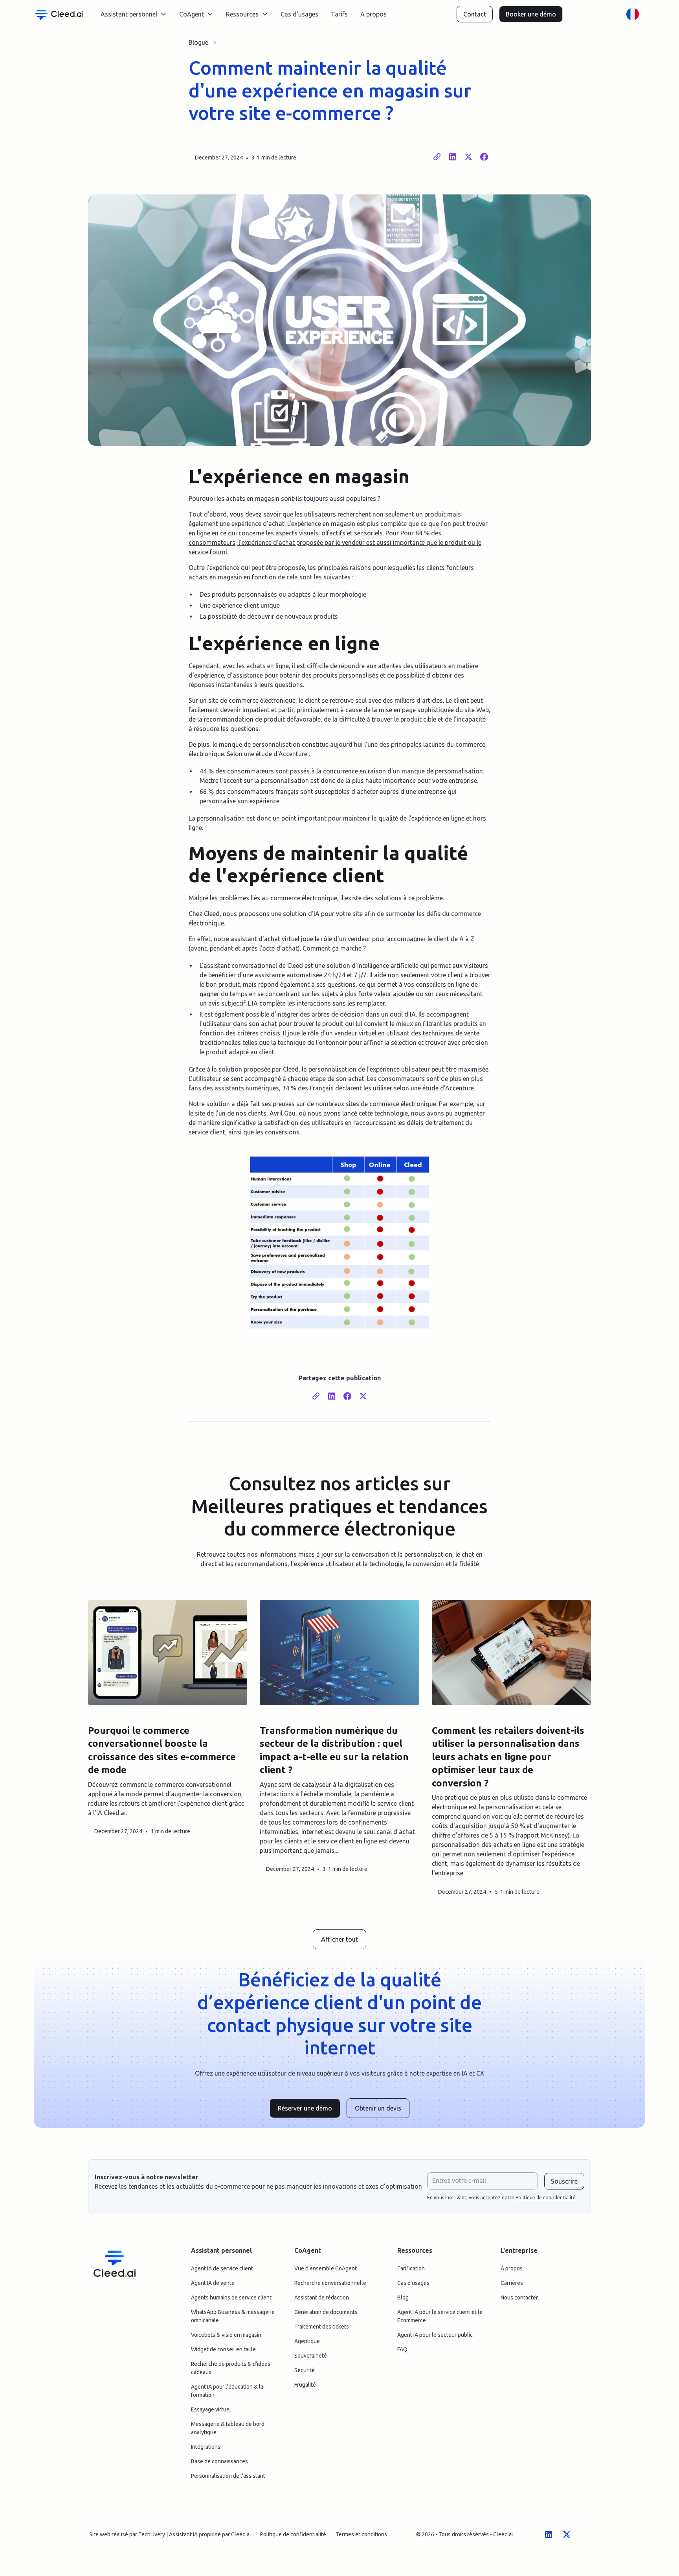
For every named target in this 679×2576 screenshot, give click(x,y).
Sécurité (305, 2370)
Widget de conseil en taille (223, 2349)
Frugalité (305, 2385)
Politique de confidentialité (293, 2534)
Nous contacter (519, 2298)
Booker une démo (531, 14)
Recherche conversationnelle (330, 2283)
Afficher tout (339, 1939)
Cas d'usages (299, 14)
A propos (373, 14)
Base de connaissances (219, 2461)
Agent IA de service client (222, 2268)
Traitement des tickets (322, 2327)
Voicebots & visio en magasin (226, 2335)
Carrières (512, 2283)
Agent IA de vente (213, 2283)
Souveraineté (311, 2356)
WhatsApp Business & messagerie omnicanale (233, 2316)
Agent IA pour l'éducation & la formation (227, 2391)
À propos (512, 2268)
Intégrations (206, 2447)
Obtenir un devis (378, 2108)
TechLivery (152, 2534)
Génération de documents (326, 2312)
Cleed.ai (241, 2534)
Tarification (411, 2268)
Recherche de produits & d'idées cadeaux (231, 2368)
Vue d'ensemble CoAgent (326, 2268)
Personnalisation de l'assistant (228, 2476)
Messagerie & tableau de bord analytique (228, 2428)
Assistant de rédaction (322, 2298)
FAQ (402, 2349)
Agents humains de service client (231, 2298)
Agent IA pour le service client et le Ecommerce (440, 2316)
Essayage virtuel (211, 2409)
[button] (134, 14)
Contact (475, 14)
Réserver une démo (305, 2108)
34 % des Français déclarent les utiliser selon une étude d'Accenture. (379, 1088)
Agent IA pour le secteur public (435, 2335)
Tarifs (339, 14)
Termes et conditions (361, 2534)
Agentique (307, 2341)
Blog (403, 2298)
